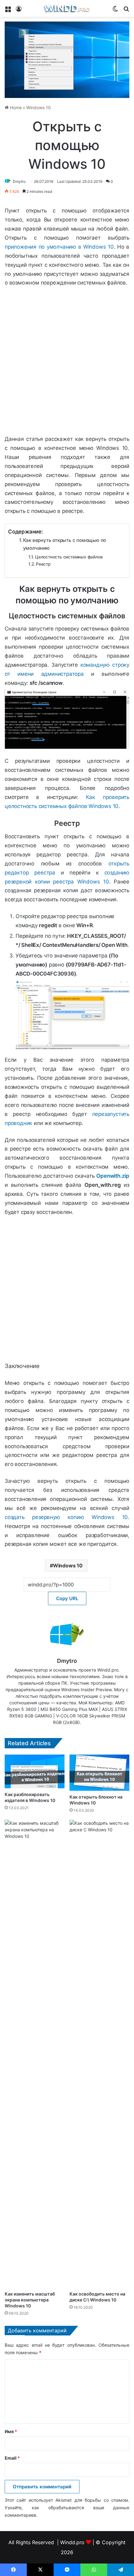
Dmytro (19, 181)
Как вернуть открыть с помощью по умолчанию (65, 544)
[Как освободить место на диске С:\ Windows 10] (99, 2054)
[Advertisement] (67, 362)
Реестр (43, 564)
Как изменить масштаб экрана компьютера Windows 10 (30, 2300)
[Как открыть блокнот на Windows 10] (99, 1773)
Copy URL (67, 1598)
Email (12, 2458)
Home (15, 107)
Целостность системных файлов (69, 557)
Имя (11, 2431)
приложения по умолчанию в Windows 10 (59, 247)
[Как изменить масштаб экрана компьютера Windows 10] (35, 2054)
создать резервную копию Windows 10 (66, 1517)
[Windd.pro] (67, 8)
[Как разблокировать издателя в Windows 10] (35, 1771)
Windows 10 (38, 107)
